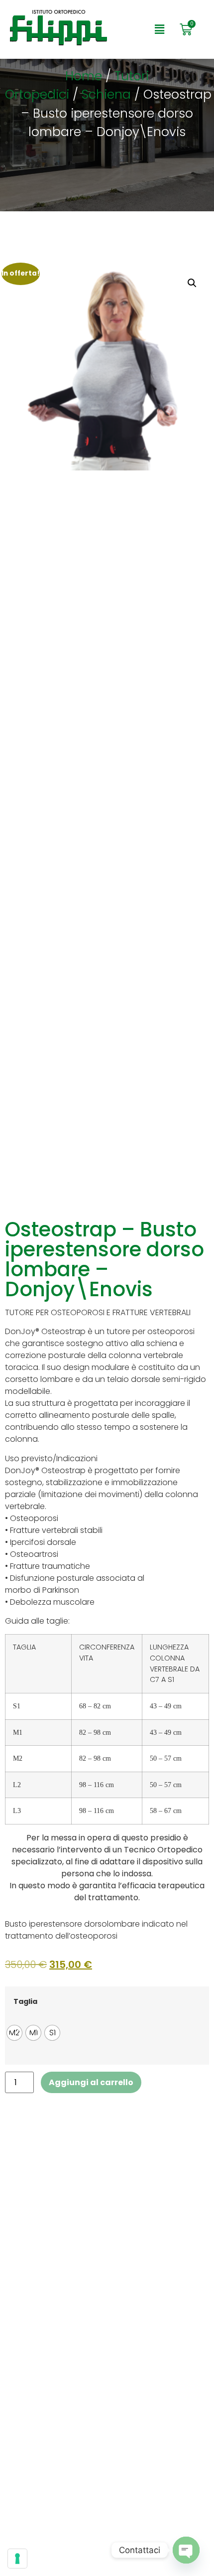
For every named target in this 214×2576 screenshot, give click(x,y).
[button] (159, 29)
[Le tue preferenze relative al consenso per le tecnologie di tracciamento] (17, 2559)
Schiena (106, 94)
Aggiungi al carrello (91, 2082)
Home (84, 76)
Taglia (25, 2001)
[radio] (14, 2033)
